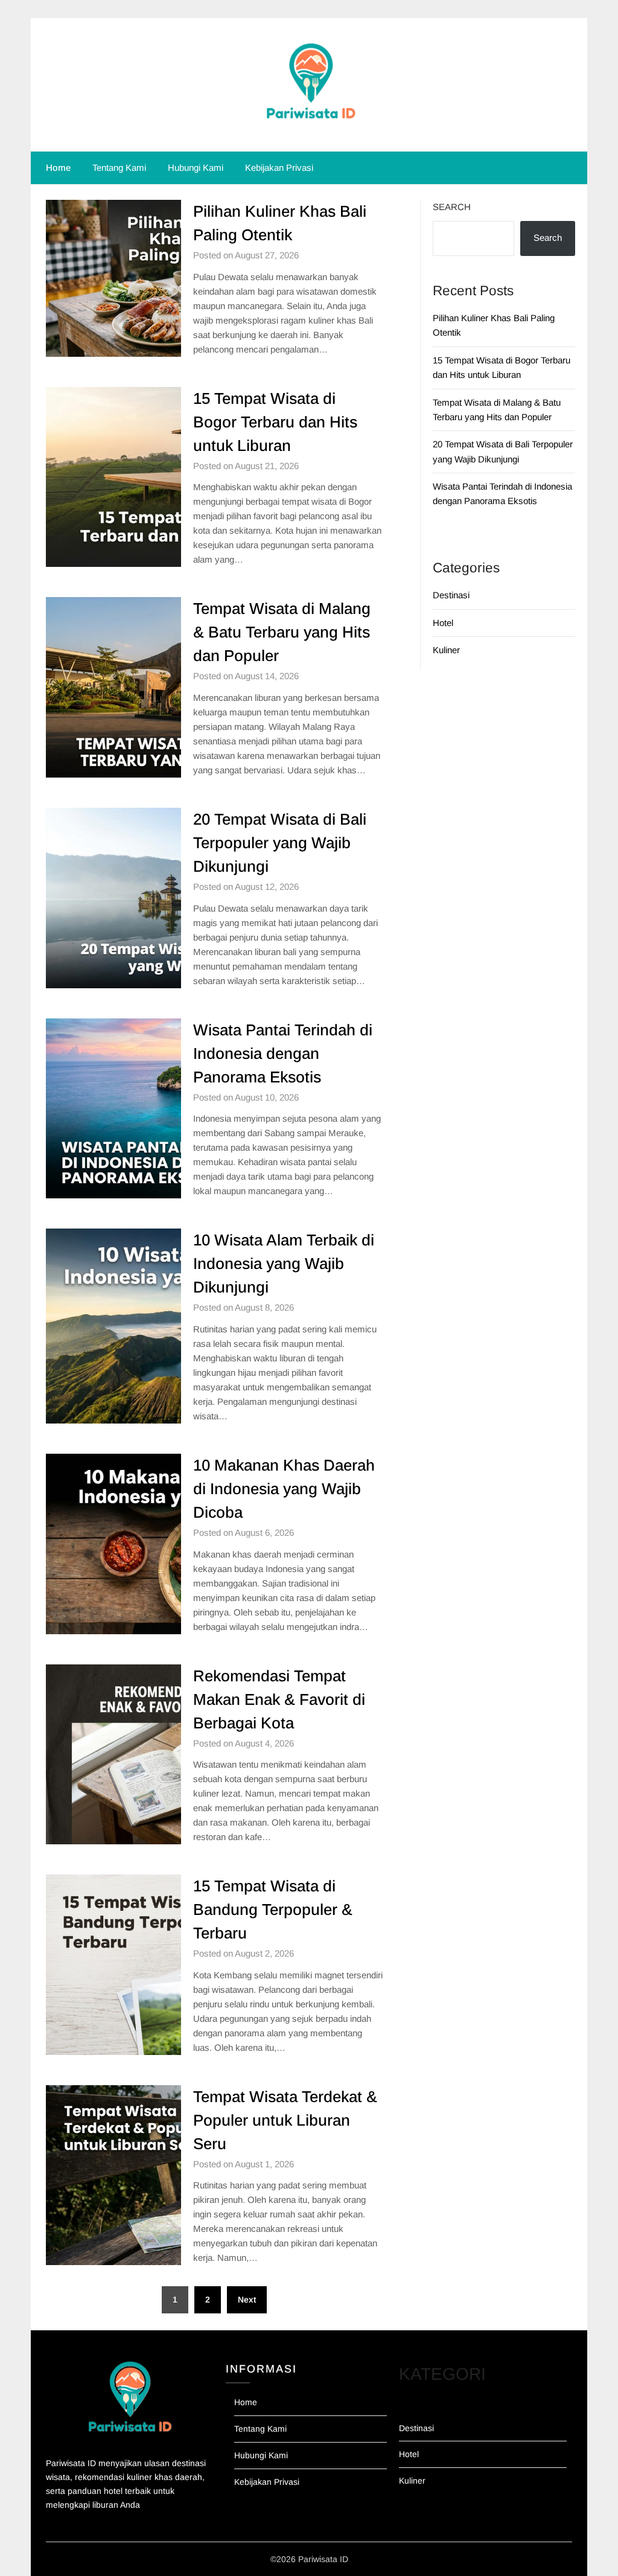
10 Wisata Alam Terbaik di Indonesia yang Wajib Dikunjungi (284, 1264)
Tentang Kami (119, 168)
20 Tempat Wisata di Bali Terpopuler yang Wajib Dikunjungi (280, 843)
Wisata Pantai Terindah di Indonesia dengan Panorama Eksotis (283, 1053)
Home (58, 168)
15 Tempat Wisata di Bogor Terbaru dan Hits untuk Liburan (275, 422)
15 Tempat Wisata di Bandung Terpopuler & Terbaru (273, 1910)
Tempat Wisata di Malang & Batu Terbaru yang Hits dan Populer (282, 632)
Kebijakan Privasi (279, 168)
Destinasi (451, 595)
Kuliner (446, 650)
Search (452, 207)
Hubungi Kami (196, 168)
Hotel (443, 623)
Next (247, 2300)
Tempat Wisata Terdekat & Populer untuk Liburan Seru (285, 2120)
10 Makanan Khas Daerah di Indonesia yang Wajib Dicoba (284, 1489)
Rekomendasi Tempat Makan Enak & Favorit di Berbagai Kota (279, 1699)
